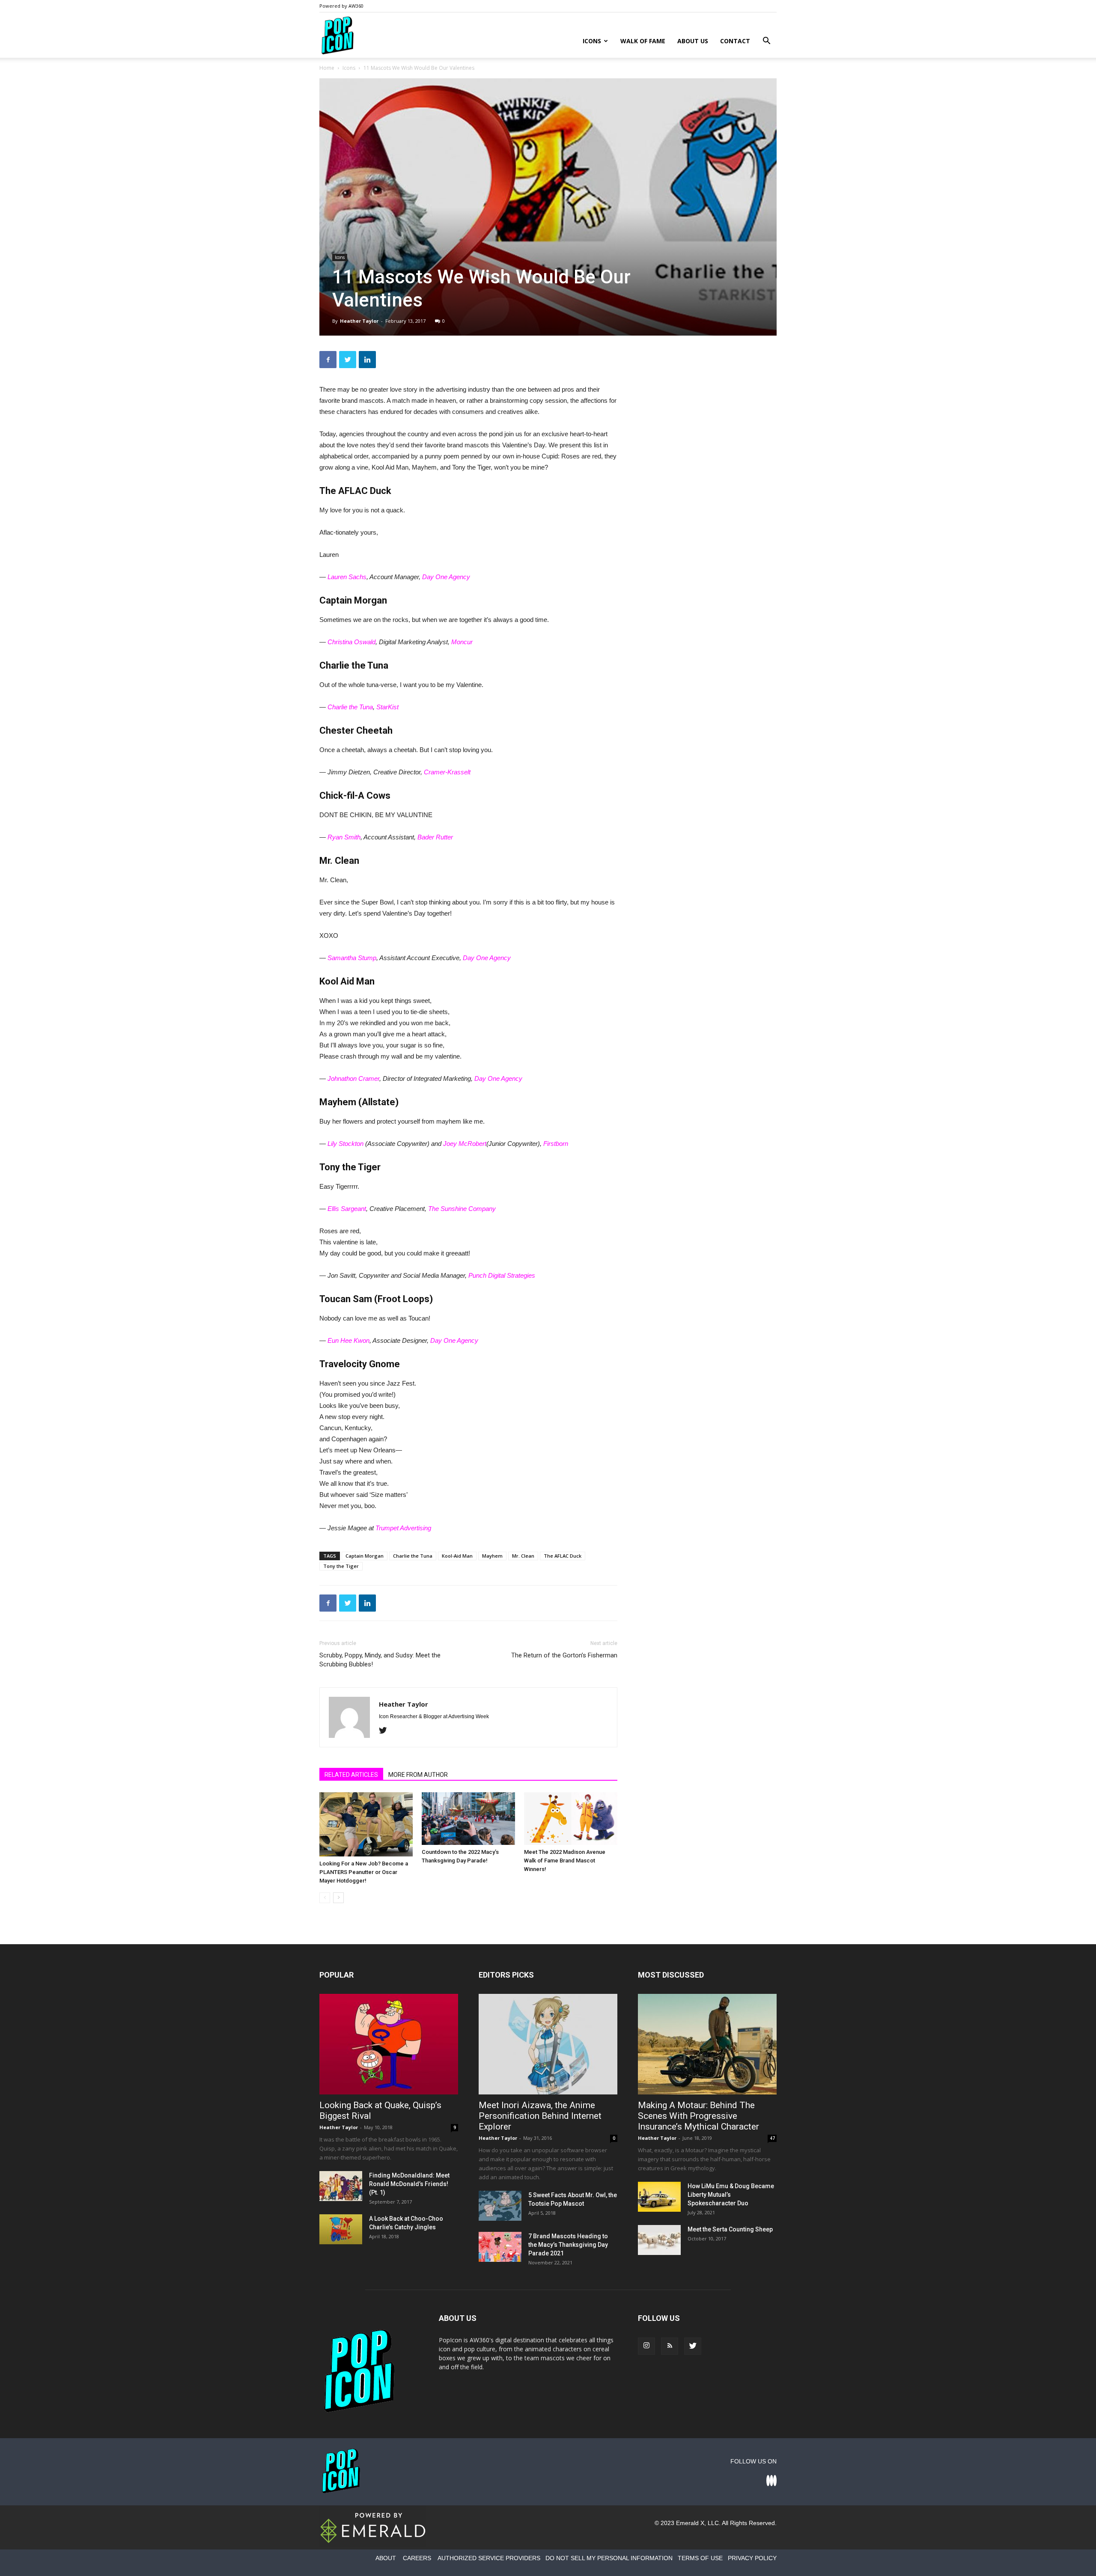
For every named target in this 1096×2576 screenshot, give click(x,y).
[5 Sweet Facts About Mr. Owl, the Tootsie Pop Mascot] (500, 2206)
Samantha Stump (352, 958)
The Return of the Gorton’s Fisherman (564, 1655)
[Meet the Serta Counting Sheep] (659, 2240)
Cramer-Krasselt (447, 772)
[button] (766, 42)
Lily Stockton (345, 1144)
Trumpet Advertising (403, 1528)
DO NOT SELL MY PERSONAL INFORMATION (609, 2558)
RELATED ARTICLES (351, 1775)
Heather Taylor (359, 321)
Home (327, 68)
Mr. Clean (523, 1556)
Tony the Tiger (341, 1566)
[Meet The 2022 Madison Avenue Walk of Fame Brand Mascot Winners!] (571, 1819)
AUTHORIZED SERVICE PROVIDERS (489, 2558)
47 (772, 2138)
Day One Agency (446, 577)
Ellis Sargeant (347, 1209)
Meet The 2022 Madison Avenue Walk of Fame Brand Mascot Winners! (565, 1861)
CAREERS (417, 2558)
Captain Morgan (365, 1556)
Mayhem (492, 1556)
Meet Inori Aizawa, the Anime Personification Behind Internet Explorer (540, 2116)
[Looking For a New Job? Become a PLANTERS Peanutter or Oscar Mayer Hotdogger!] (366, 1824)
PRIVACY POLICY (752, 2558)
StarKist (387, 707)
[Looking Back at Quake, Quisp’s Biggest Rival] (389, 2044)
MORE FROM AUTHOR (418, 1775)
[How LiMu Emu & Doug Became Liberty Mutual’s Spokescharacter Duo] (659, 2197)
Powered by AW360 (341, 6)
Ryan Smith (344, 837)
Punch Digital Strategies (502, 1275)
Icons (592, 41)
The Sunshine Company (462, 1209)
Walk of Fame (643, 41)
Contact (735, 41)
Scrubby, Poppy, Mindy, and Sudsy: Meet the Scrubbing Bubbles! (380, 1660)
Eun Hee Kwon (348, 1340)
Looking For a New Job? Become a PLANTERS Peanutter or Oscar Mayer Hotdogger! (364, 1872)
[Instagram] (646, 2346)
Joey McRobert (465, 1144)
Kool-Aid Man (457, 1556)
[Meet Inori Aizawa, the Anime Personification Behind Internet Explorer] (548, 2044)
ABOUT (386, 2558)
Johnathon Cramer (353, 1078)
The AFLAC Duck (563, 1556)
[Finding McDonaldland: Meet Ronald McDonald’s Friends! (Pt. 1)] (341, 2186)
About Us (693, 41)
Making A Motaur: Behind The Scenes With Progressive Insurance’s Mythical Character (698, 2116)
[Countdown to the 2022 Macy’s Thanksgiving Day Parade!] (468, 1819)
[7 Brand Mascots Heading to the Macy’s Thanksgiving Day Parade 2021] (500, 2247)
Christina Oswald (351, 642)
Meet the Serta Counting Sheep (730, 2229)
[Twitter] (386, 1731)
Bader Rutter (435, 837)
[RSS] (670, 2346)
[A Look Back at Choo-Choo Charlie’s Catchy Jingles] (341, 2229)
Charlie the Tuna (350, 707)
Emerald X (690, 2523)
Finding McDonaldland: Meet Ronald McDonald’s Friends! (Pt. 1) (409, 2184)
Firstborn (556, 1144)
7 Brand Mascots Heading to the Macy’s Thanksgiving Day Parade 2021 (568, 2245)
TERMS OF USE (700, 2558)
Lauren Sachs (347, 577)
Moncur (462, 642)
